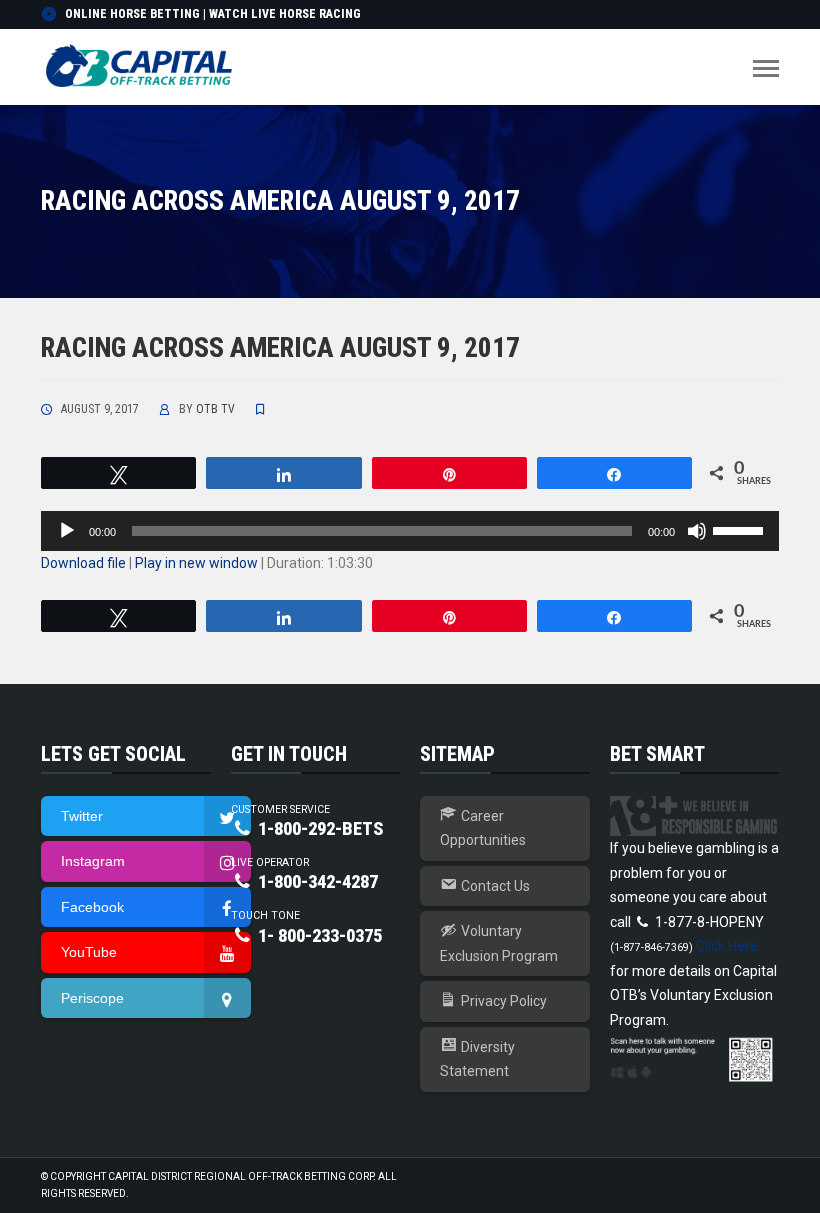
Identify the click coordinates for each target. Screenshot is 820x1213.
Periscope (92, 998)
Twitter (82, 816)
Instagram (93, 861)
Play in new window (196, 563)
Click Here (727, 946)
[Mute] (697, 531)
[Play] (67, 531)
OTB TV (215, 409)
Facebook (92, 907)
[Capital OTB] (141, 66)
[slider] (741, 529)
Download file (83, 563)
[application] (410, 531)
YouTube (89, 952)
